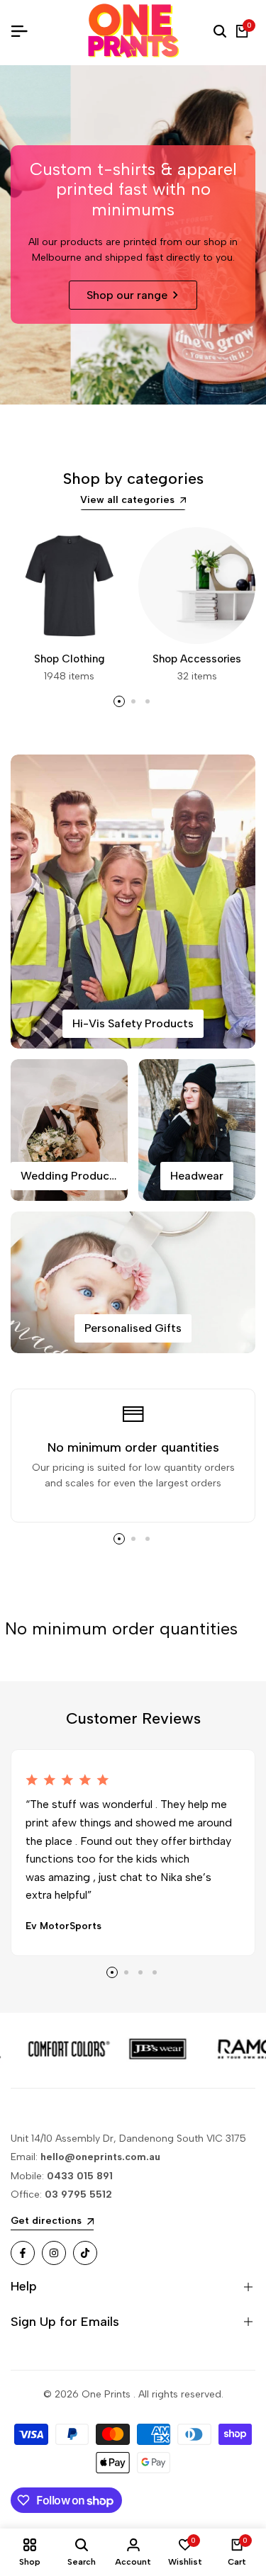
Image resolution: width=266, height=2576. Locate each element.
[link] (98, 2050)
